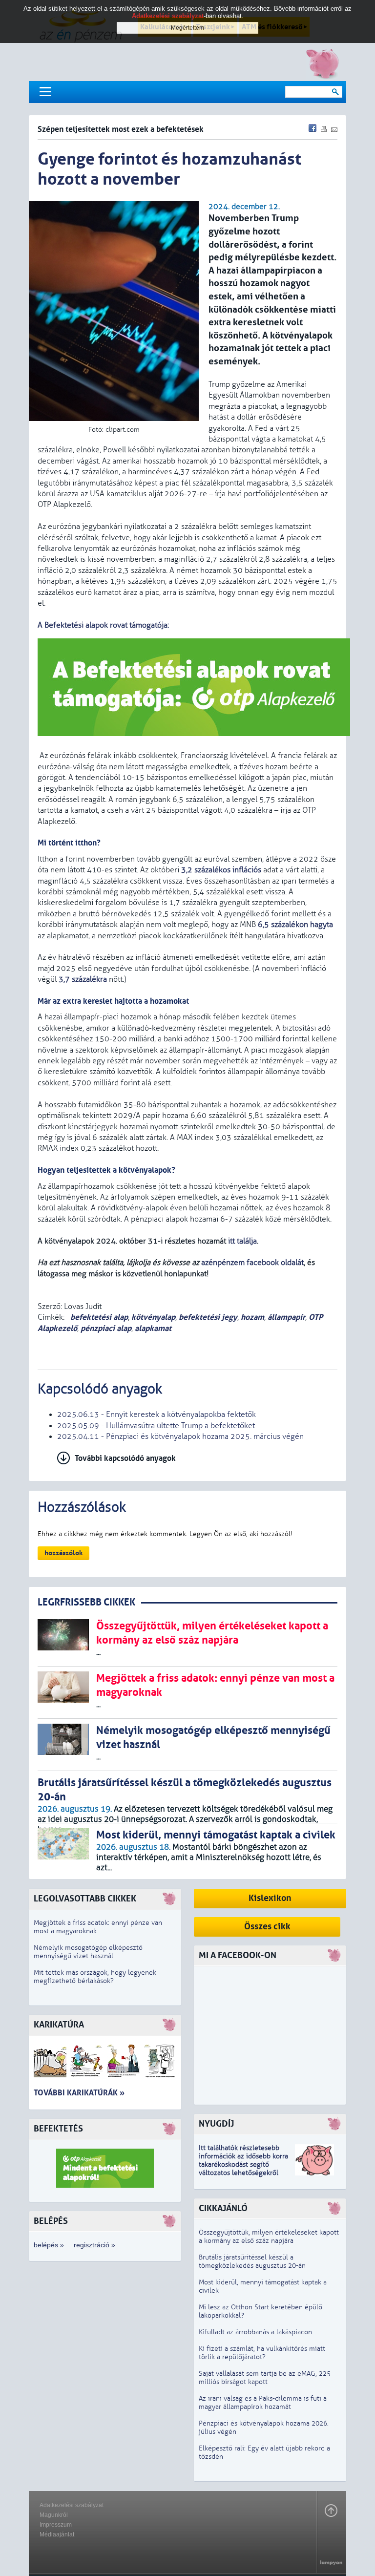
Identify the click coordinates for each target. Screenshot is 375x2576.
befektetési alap (98, 1317)
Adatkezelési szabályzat (72, 2505)
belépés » (49, 2245)
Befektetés (58, 2129)
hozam (252, 1317)
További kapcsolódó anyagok (125, 1458)
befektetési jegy (208, 1317)
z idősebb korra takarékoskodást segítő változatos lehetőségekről (243, 2164)
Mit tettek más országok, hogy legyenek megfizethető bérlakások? (95, 1977)
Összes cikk (267, 1927)
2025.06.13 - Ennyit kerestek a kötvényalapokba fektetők (156, 1415)
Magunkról (54, 2515)
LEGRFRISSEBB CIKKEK (86, 1602)
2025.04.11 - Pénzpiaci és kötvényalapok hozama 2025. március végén (180, 1436)
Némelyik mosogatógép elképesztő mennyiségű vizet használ (88, 1952)
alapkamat (153, 1328)
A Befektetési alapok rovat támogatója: (103, 625)
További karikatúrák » (79, 2093)
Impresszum (56, 2525)
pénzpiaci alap (106, 1328)
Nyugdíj (216, 2124)
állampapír (286, 1317)
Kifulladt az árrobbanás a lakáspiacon (255, 2332)
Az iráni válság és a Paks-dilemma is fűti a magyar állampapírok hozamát (263, 2403)
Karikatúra (59, 2025)
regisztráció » (94, 2245)
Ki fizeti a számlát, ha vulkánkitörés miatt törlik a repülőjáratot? (262, 2353)
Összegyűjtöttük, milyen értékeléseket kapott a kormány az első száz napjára (269, 2237)
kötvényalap (153, 1317)
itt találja (242, 1241)
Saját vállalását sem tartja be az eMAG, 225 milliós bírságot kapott (265, 2378)
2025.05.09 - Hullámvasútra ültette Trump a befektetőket (156, 1426)
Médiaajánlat (57, 2534)
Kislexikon (270, 1898)
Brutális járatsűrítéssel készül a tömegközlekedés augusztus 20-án (252, 2261)
